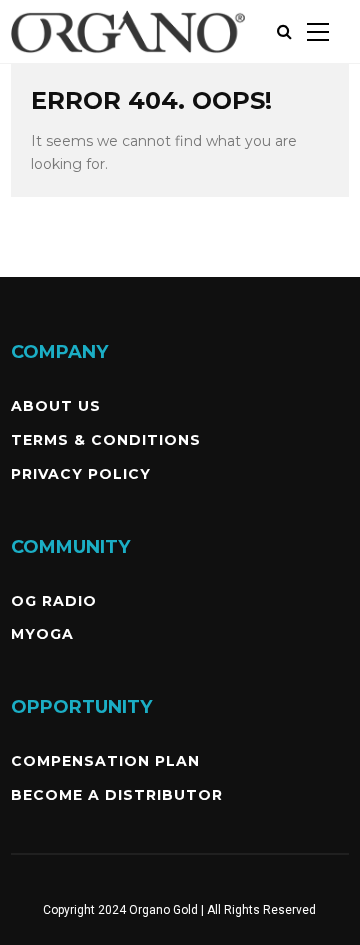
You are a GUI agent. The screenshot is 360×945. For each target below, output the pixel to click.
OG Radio (54, 601)
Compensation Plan (105, 761)
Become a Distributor (117, 795)
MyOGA (42, 634)
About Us (56, 406)
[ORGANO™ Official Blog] (128, 59)
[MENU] (318, 31)
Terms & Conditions (106, 440)
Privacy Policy (81, 474)
